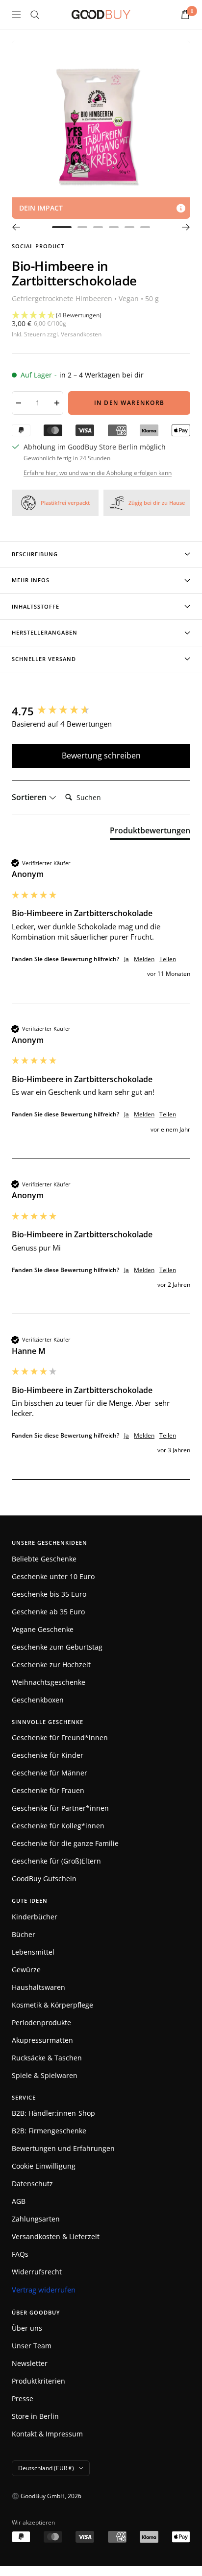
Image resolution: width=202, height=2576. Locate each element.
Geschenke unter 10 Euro (53, 1576)
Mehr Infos (31, 580)
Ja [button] (126, 959)
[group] (101, 711)
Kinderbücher (35, 1917)
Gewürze (26, 1970)
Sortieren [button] (30, 797)
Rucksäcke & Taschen (47, 2058)
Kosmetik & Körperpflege (52, 2005)
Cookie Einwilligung (44, 2166)
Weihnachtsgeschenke (49, 1682)
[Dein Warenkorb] (185, 14)
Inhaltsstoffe (36, 606)
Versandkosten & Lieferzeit (56, 2236)
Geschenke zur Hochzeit (51, 1665)
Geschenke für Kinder (48, 1755)
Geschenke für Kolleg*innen (58, 1826)
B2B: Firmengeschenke (49, 2131)
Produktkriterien (38, 2381)
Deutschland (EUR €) (46, 2468)
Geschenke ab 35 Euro (48, 1612)
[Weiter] (186, 227)
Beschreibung (35, 554)
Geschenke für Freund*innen (60, 1737)
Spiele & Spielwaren (45, 2075)
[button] (101, 316)
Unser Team (32, 2346)
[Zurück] (16, 227)
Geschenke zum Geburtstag (57, 1647)
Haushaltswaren (38, 1987)
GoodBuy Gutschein (44, 1879)
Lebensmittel (33, 1952)
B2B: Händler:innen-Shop (53, 2113)
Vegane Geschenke (43, 1629)
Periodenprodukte (41, 2022)
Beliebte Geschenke (44, 1559)
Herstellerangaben (45, 632)
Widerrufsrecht (37, 2272)
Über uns (27, 2328)
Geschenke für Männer (50, 1773)
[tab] (150, 832)
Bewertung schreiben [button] (101, 756)
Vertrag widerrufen (44, 2290)
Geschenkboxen (38, 1700)
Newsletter (30, 2363)
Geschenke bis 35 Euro (49, 1594)
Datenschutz (32, 2184)
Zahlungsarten (36, 2219)
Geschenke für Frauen (48, 1790)
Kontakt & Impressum (47, 2434)
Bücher (24, 1934)
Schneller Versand (44, 659)
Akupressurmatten (42, 2040)
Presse (23, 2399)
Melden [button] (144, 959)
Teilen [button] (168, 959)
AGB (19, 2201)
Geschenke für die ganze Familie (65, 1843)
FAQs (20, 2254)
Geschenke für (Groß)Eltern (56, 1861)
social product (38, 246)
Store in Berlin (35, 2416)
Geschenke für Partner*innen (60, 1808)
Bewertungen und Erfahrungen (63, 2148)
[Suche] (35, 15)
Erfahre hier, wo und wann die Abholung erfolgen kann (98, 473)
